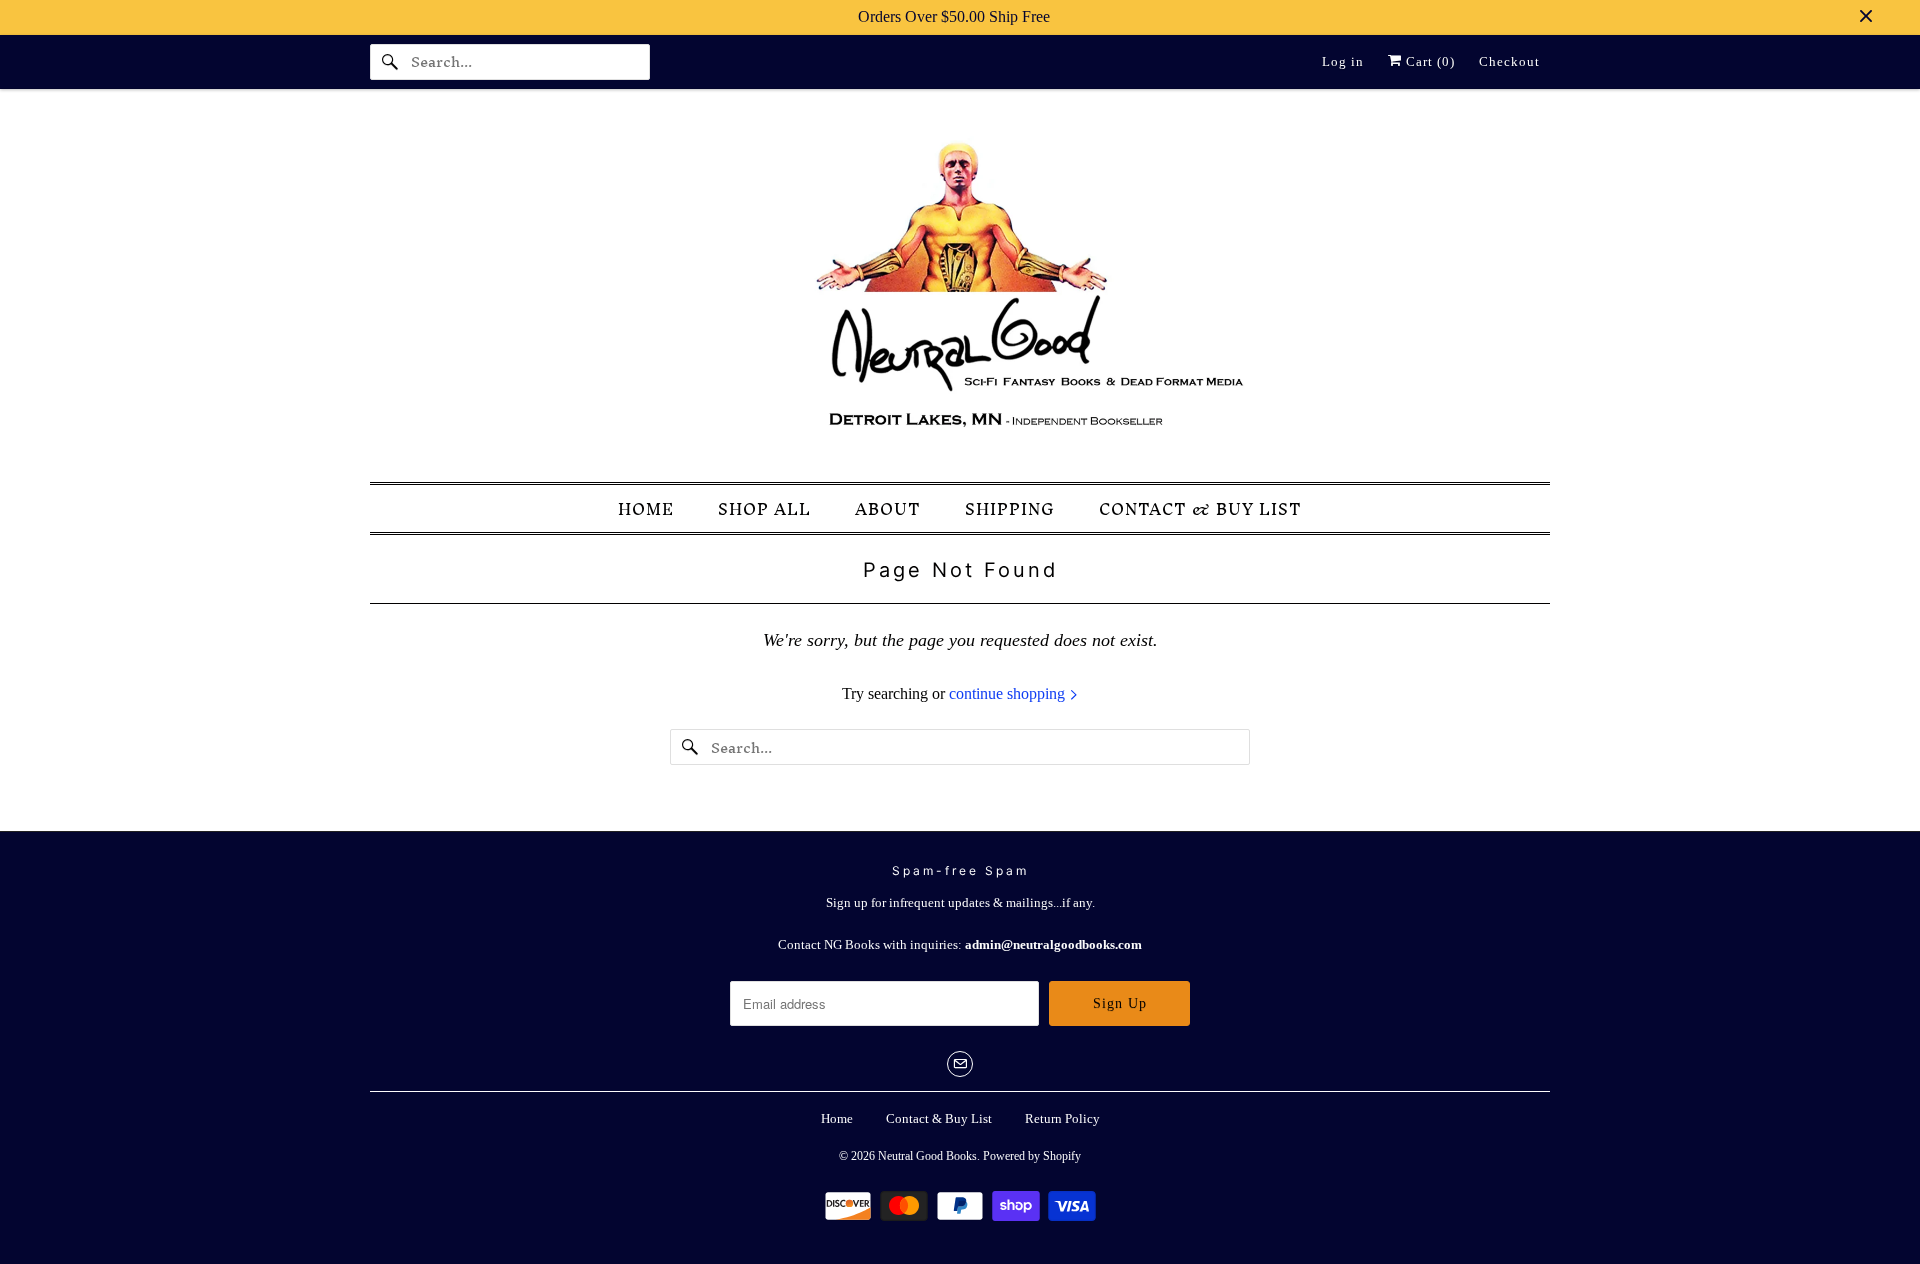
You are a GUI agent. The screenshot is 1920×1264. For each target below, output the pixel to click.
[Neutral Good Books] (960, 291)
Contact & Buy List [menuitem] (1200, 509)
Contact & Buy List (939, 1118)
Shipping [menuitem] (1010, 509)
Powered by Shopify (1032, 1156)
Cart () (1428, 61)
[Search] (390, 62)
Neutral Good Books (927, 1156)
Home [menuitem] (646, 509)
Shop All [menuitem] (764, 509)
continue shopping (1009, 693)
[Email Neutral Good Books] (960, 1064)
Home (837, 1118)
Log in (1343, 61)
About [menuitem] (888, 509)
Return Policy (1062, 1118)
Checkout (1509, 61)
